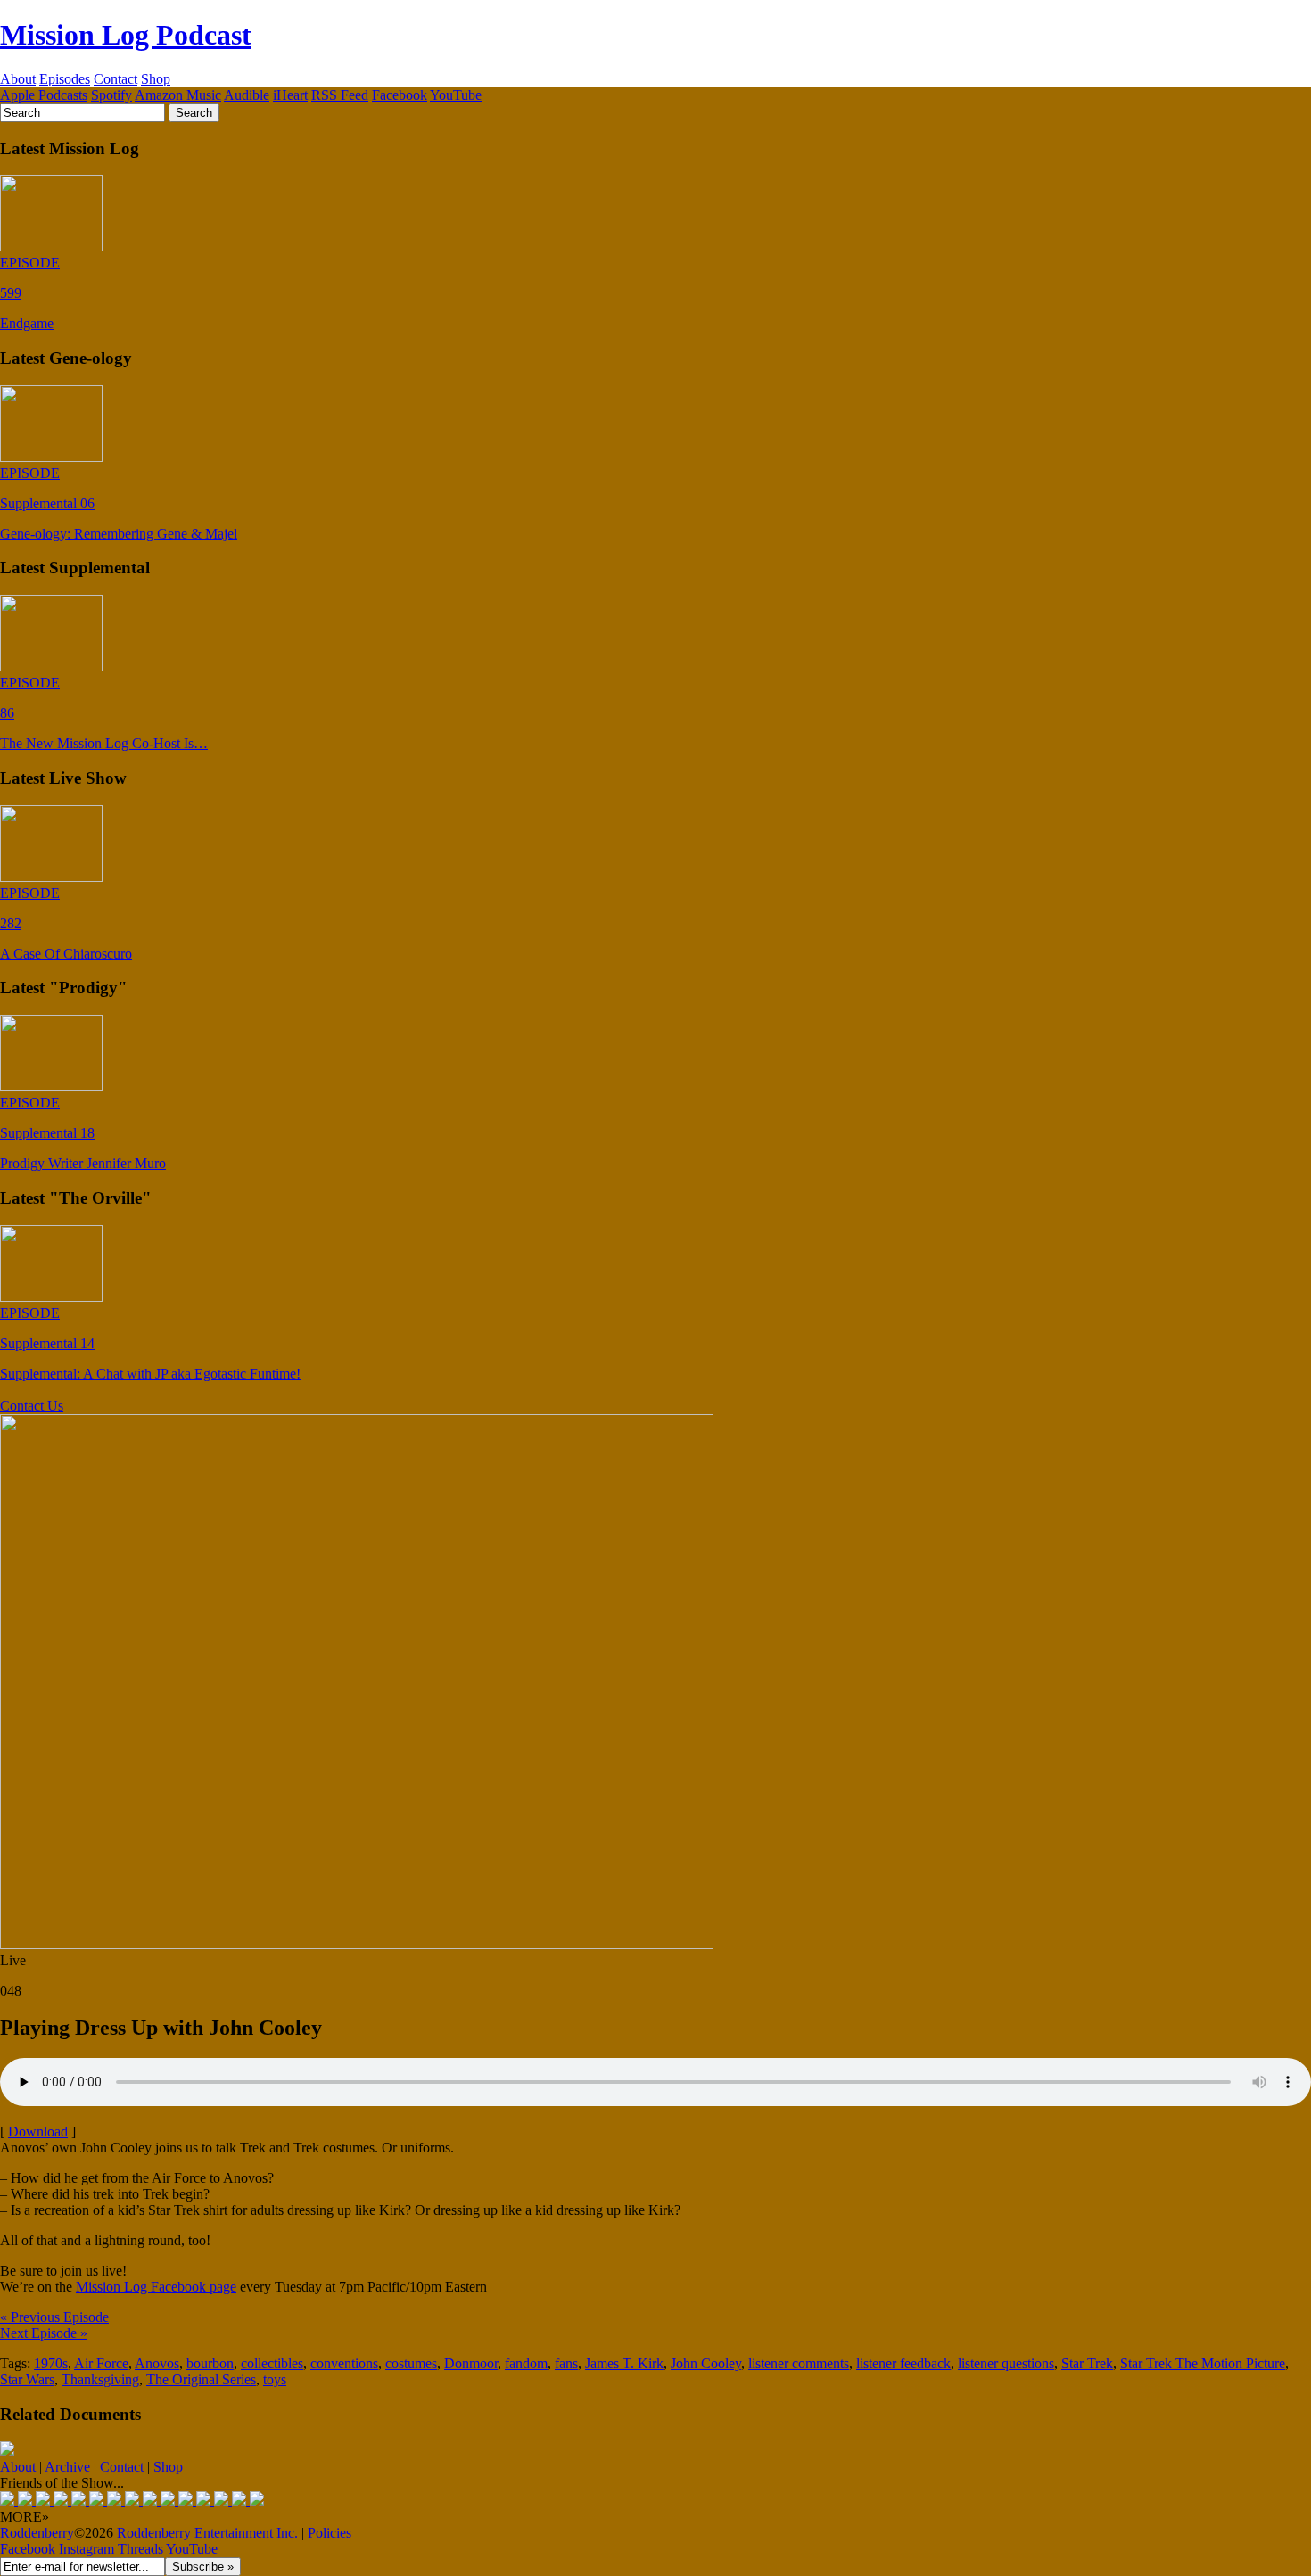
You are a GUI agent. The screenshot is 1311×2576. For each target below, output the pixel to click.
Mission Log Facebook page (156, 2287)
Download (38, 2132)
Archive (67, 2467)
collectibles (272, 2363)
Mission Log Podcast (126, 35)
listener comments (799, 2363)
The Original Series (201, 2379)
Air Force (101, 2363)
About (18, 79)
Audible (247, 95)
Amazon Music (178, 95)
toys (275, 2379)
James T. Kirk (624, 2363)
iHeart (290, 95)
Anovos (157, 2363)
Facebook (400, 95)
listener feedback (903, 2363)
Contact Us (32, 1406)
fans (566, 2363)
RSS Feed (340, 95)
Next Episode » (44, 2333)
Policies (330, 2533)
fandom (526, 2363)
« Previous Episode (54, 2317)
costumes (411, 2363)
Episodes (65, 79)
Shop (156, 79)
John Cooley (706, 2363)
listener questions (1006, 2363)
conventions (344, 2363)
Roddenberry (37, 2533)
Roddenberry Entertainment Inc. (207, 2533)
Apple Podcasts (44, 95)
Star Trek (1087, 2363)
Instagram (87, 2549)
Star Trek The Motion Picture (1203, 2363)
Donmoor (471, 2363)
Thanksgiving (100, 2379)
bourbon (210, 2363)
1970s (51, 2363)
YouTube (456, 95)
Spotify (111, 95)
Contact (115, 79)
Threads (140, 2549)
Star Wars (27, 2379)
